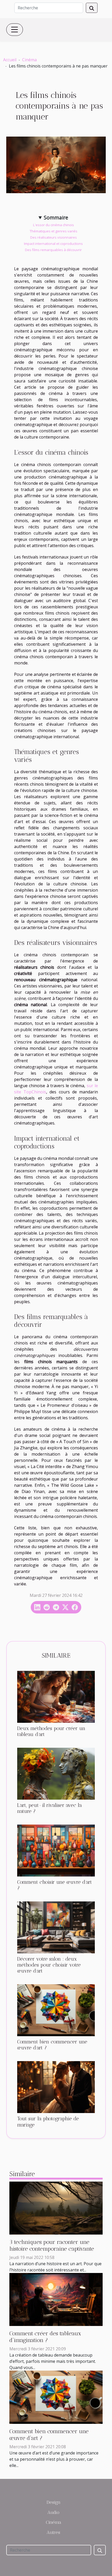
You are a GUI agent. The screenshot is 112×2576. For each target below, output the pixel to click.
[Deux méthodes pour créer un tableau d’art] (56, 1697)
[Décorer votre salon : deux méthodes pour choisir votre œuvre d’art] (56, 1927)
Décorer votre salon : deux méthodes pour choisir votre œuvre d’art (49, 1965)
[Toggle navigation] (15, 30)
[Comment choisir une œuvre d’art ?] (56, 1851)
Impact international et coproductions (53, 244)
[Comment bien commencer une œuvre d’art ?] (56, 2010)
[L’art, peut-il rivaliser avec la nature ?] (56, 1774)
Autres (53, 2532)
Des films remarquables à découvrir (53, 250)
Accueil (10, 60)
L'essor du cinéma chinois (54, 225)
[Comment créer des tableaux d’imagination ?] (56, 2299)
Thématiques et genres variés (54, 231)
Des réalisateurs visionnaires (54, 237)
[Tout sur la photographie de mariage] (56, 2087)
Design (54, 2502)
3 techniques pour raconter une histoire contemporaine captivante (52, 2245)
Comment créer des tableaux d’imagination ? (45, 2337)
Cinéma (29, 60)
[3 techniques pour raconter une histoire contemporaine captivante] (56, 2208)
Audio (53, 2512)
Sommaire (56, 217)
